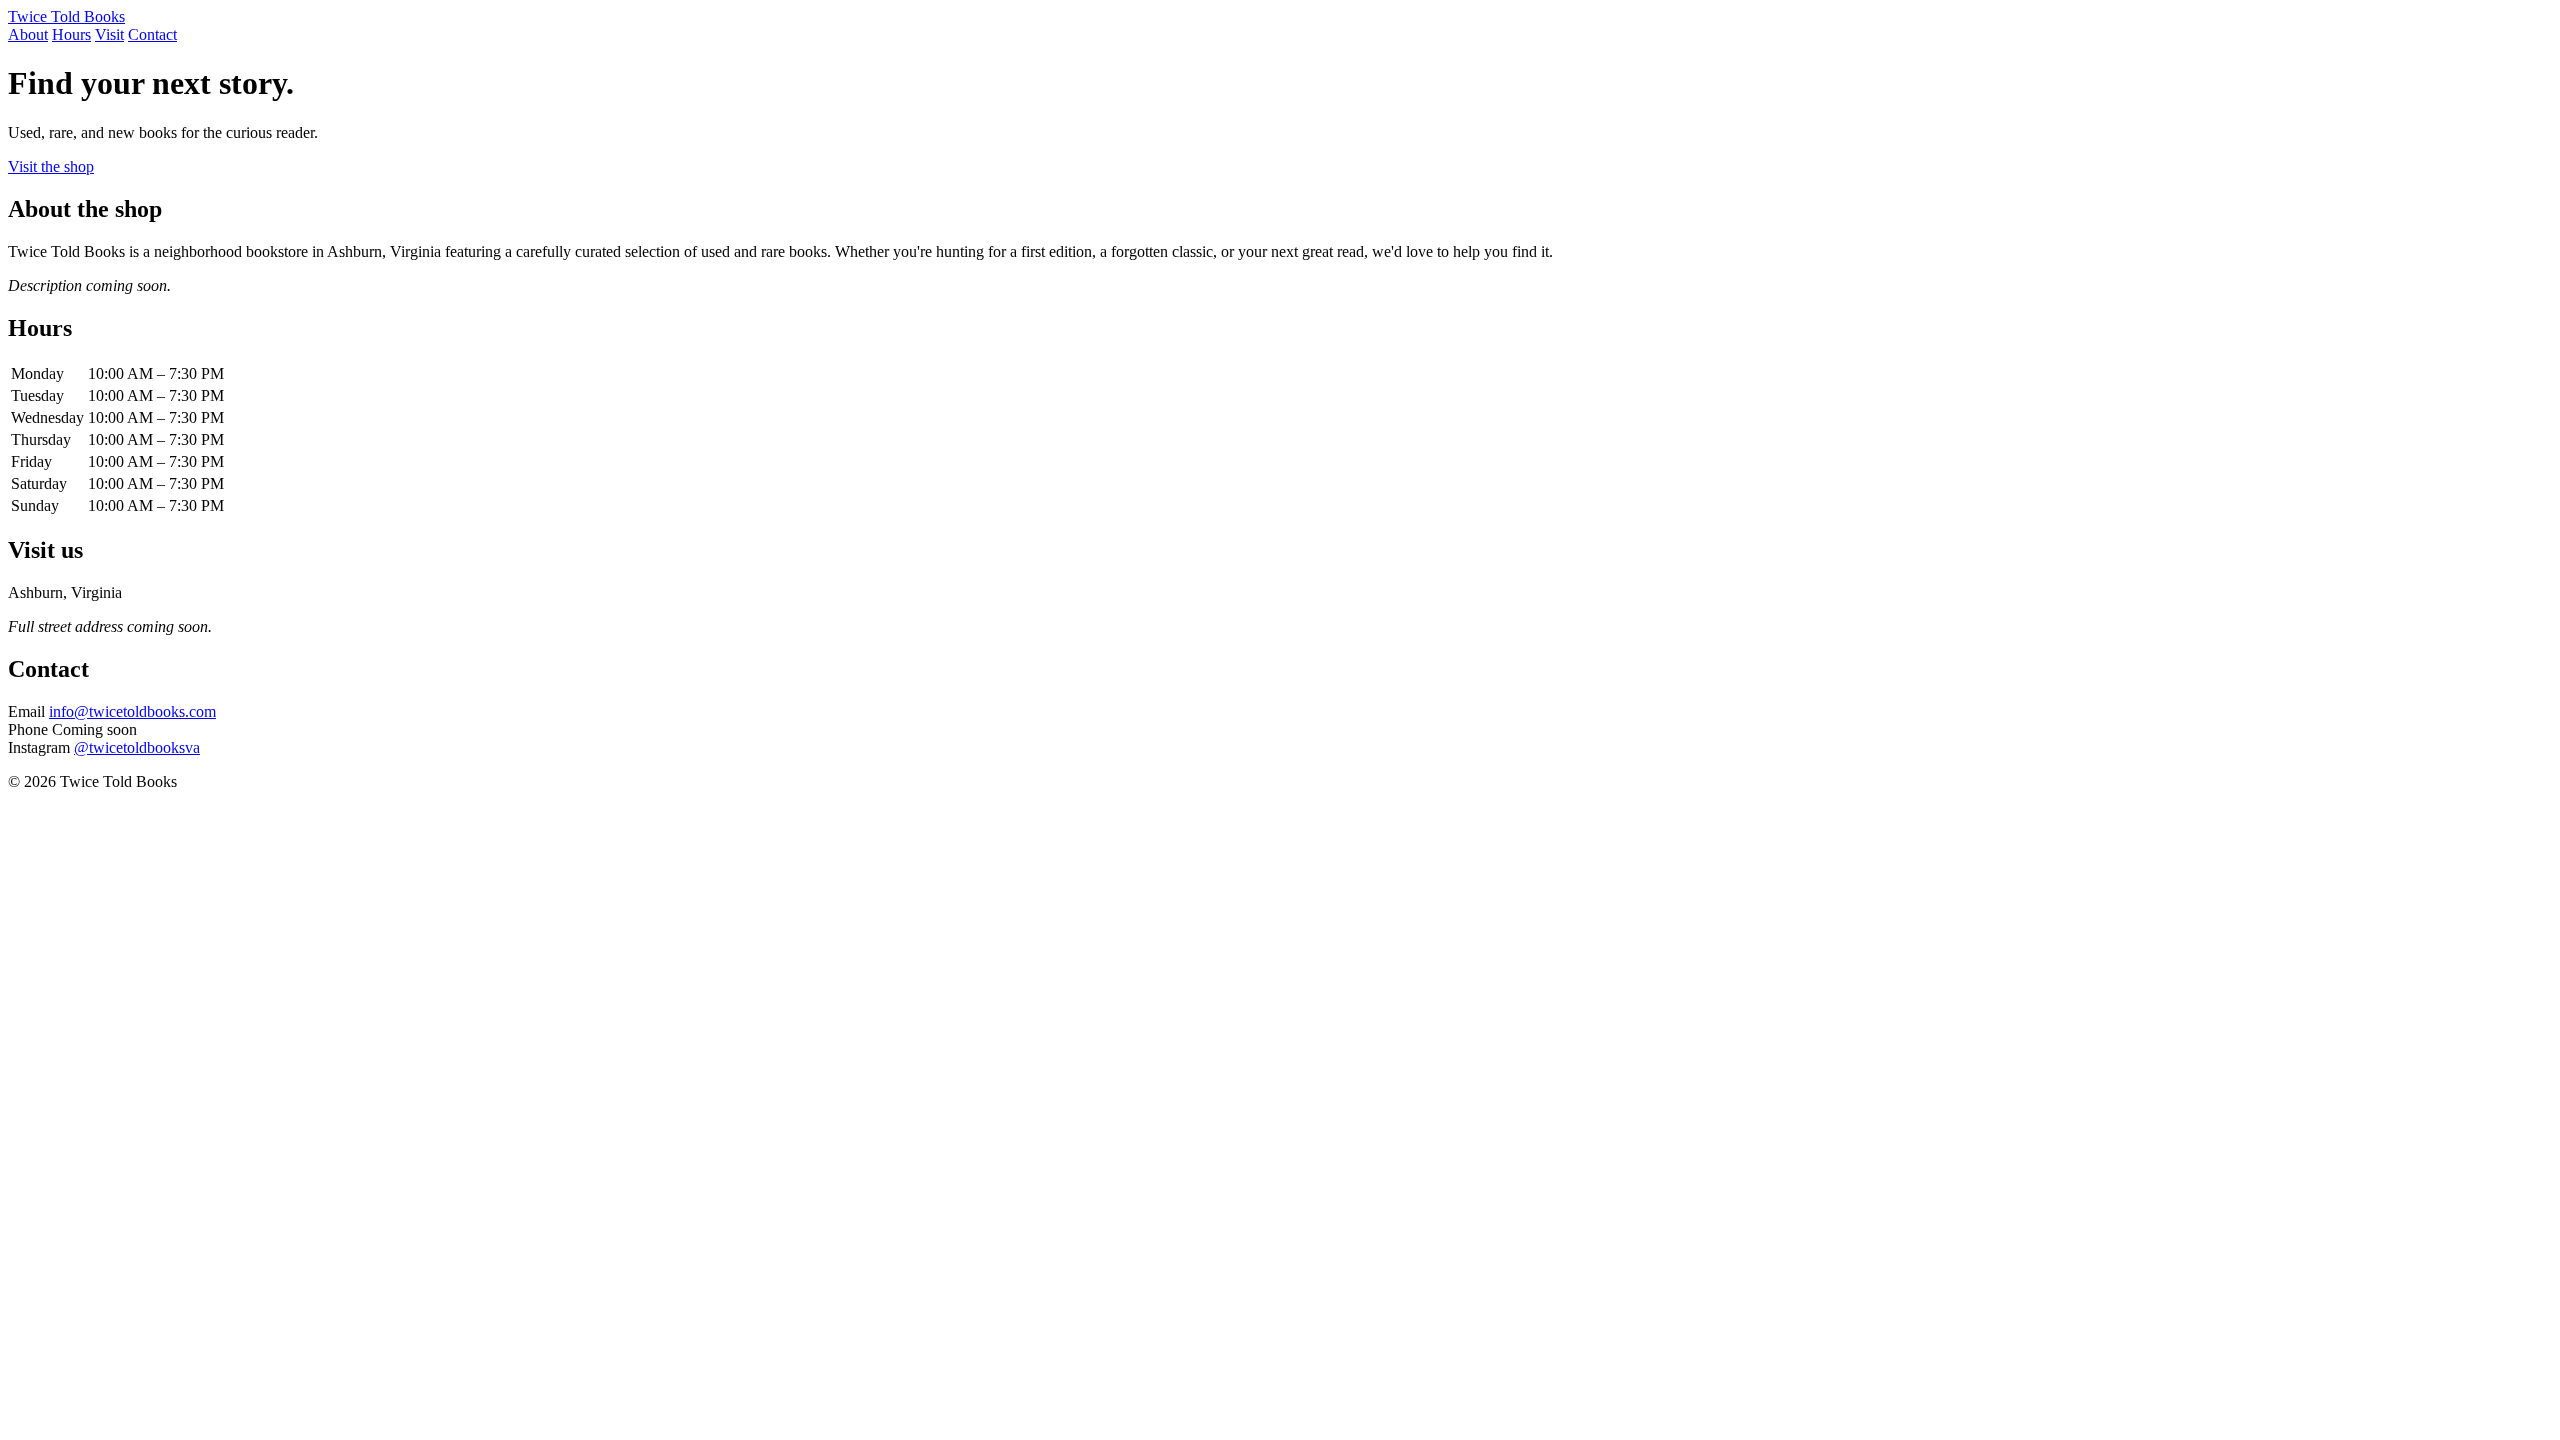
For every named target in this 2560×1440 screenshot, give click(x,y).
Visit (109, 34)
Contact (152, 34)
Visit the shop (51, 166)
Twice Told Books (66, 16)
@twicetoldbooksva (137, 747)
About (28, 34)
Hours (71, 34)
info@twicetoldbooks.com (132, 711)
